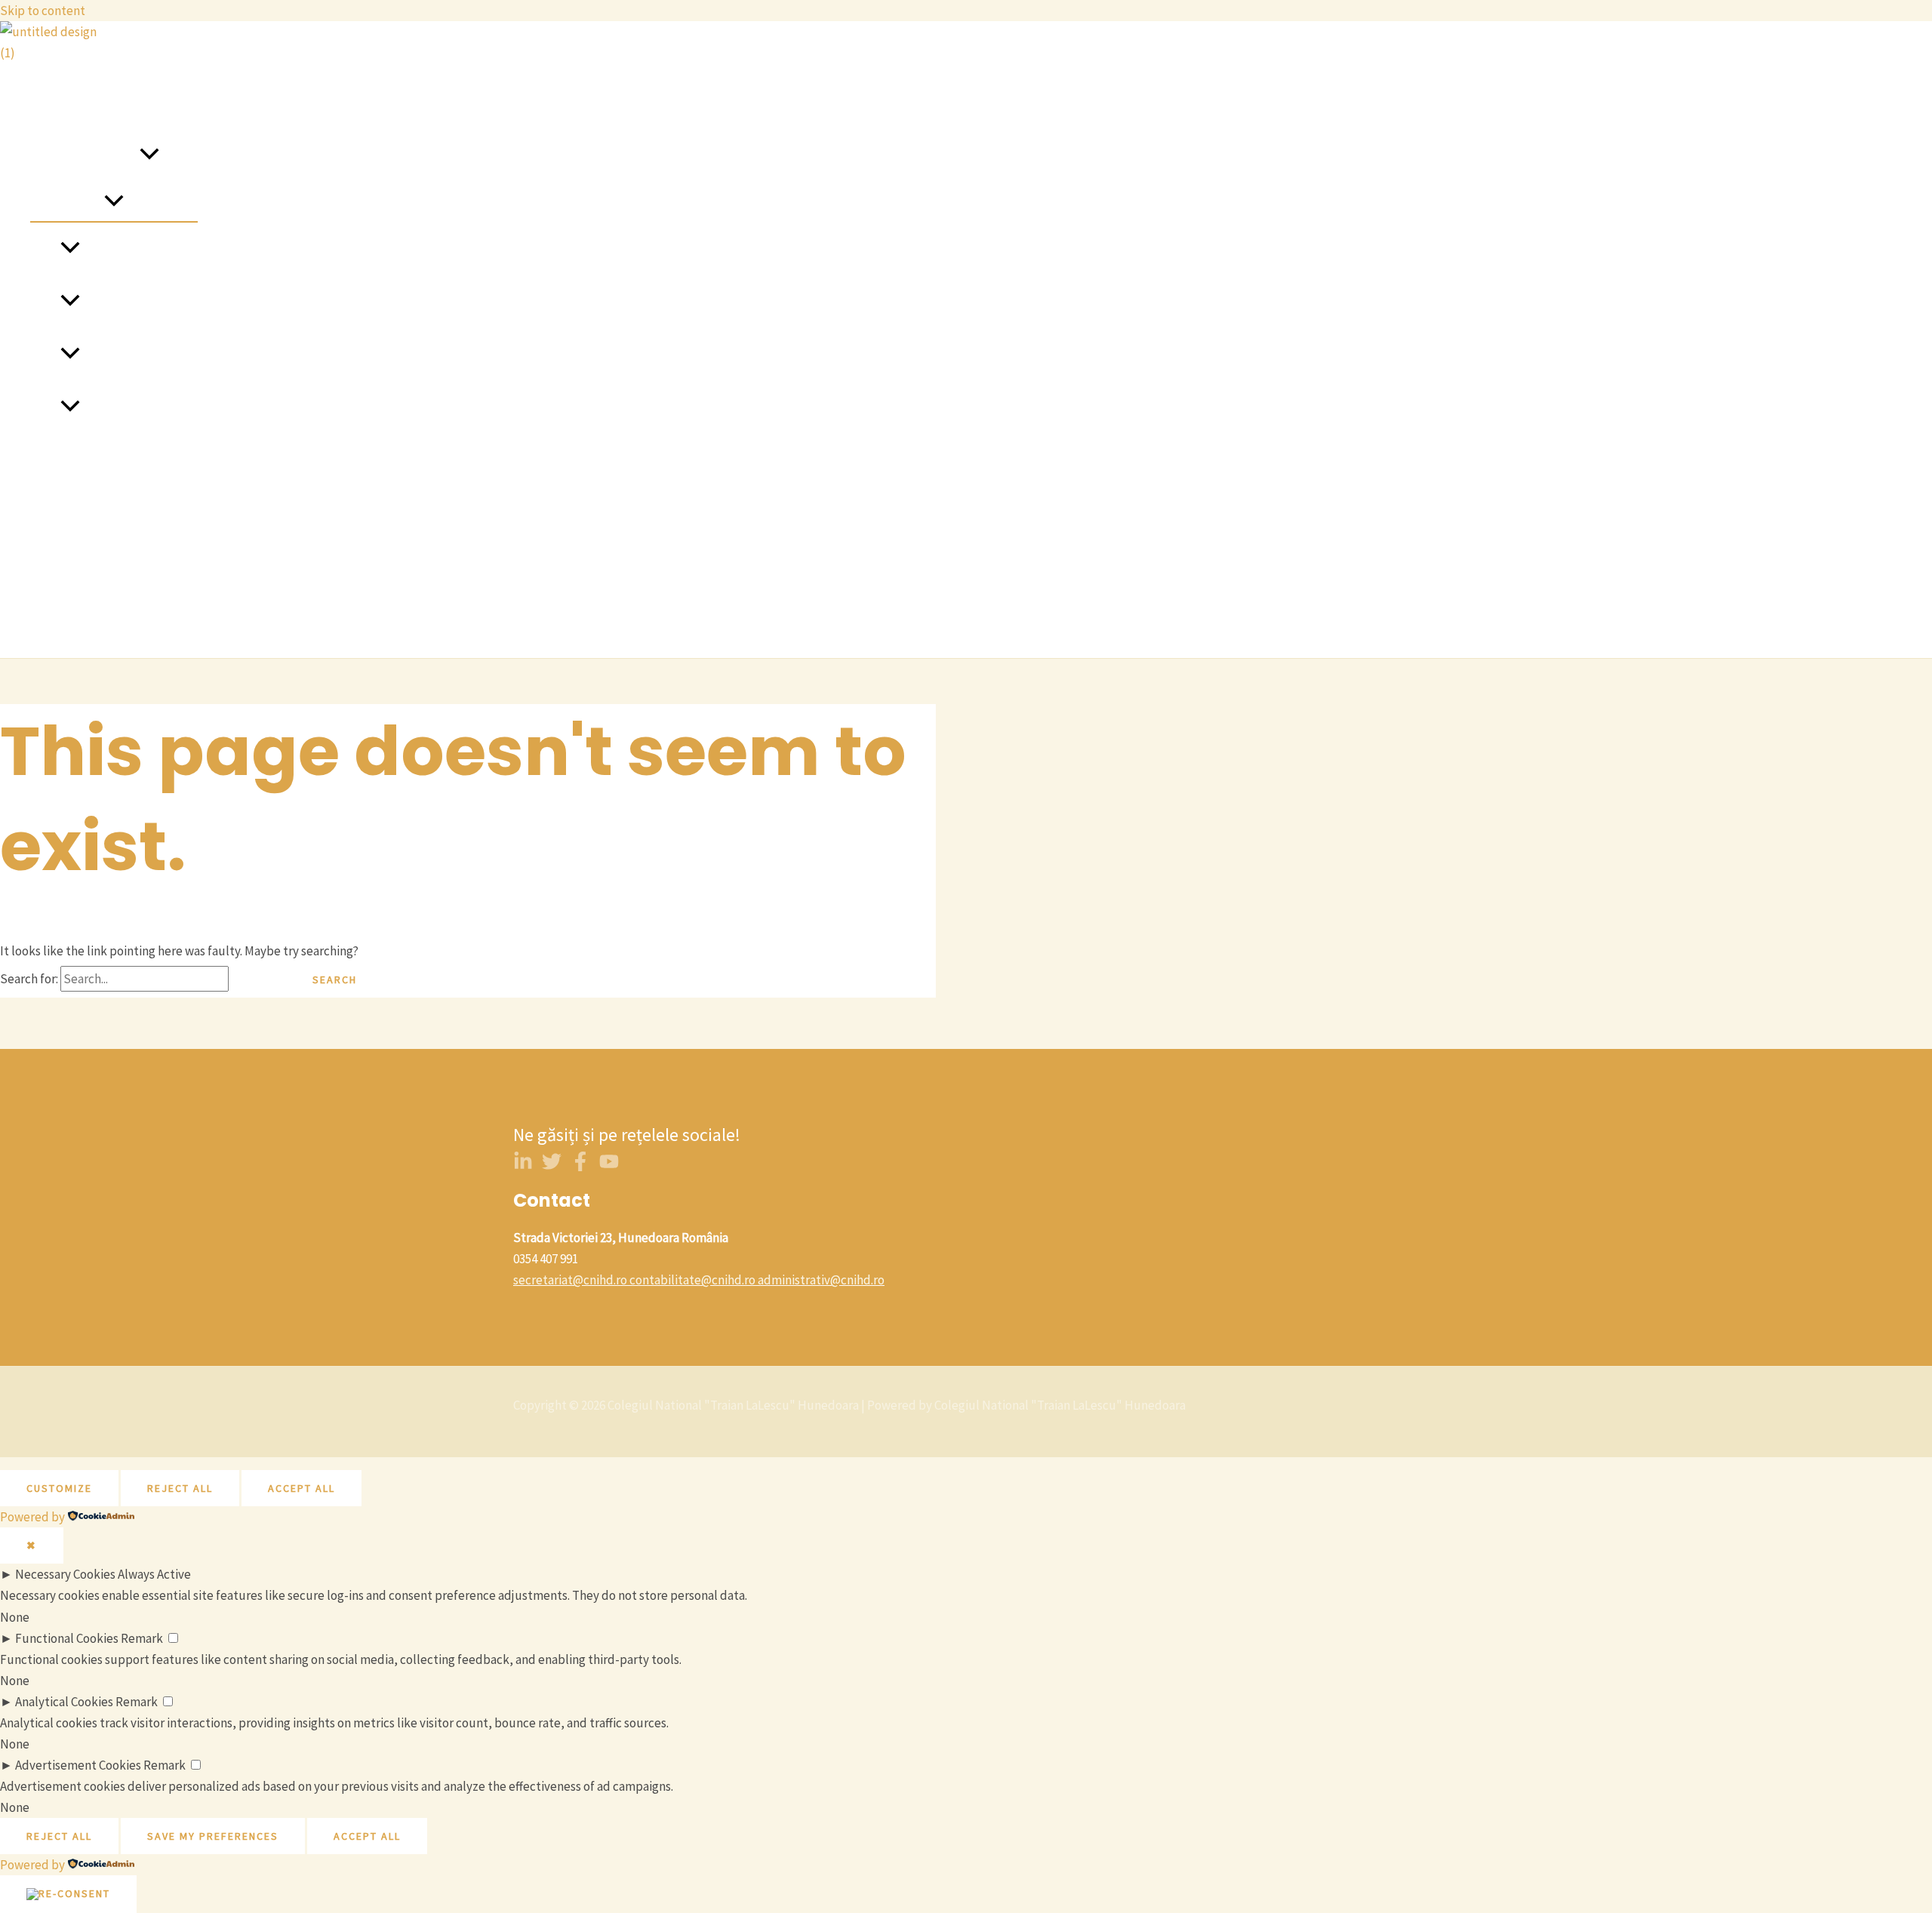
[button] (149, 155)
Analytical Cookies (64, 1702)
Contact (52, 460)
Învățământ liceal (128, 355)
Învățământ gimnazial (139, 302)
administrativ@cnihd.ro (821, 1280)
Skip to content (43, 11)
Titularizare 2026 (75, 566)
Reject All (180, 1488)
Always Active (154, 1574)
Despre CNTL (66, 103)
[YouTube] (609, 1167)
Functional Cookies (67, 1638)
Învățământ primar (131, 249)
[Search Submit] (257, 980)
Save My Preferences (213, 1836)
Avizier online (66, 513)
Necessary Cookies (65, 1574)
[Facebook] (580, 1167)
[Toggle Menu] (114, 201)
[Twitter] (552, 1167)
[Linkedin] (523, 1167)
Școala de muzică (127, 408)
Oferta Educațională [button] (85, 155)
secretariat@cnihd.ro (570, 1280)
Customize (59, 1488)
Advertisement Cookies (78, 1765)
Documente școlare (83, 619)
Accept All (301, 1488)
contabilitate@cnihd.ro (692, 1280)
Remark (142, 1638)
